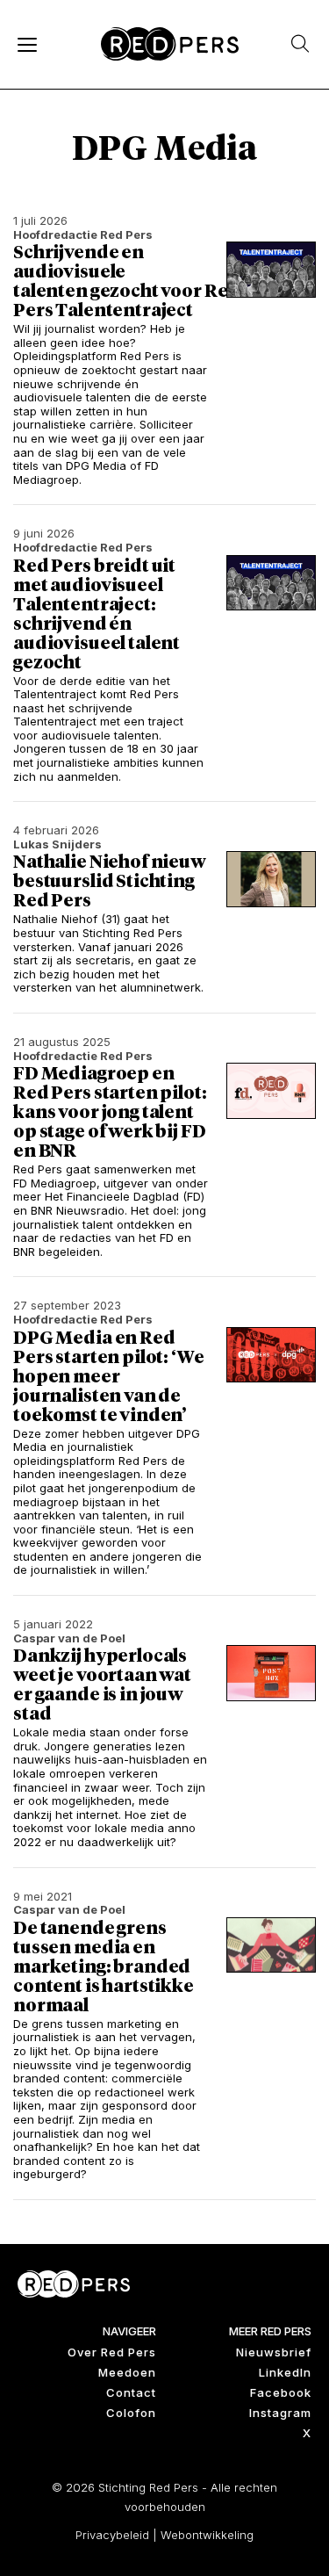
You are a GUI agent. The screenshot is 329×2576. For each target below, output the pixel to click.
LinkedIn (285, 2372)
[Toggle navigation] (26, 44)
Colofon (131, 2413)
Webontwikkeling (207, 2535)
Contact (131, 2392)
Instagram (280, 2413)
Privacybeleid (112, 2535)
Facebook (281, 2392)
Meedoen (127, 2372)
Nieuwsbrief (274, 2352)
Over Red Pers (112, 2352)
